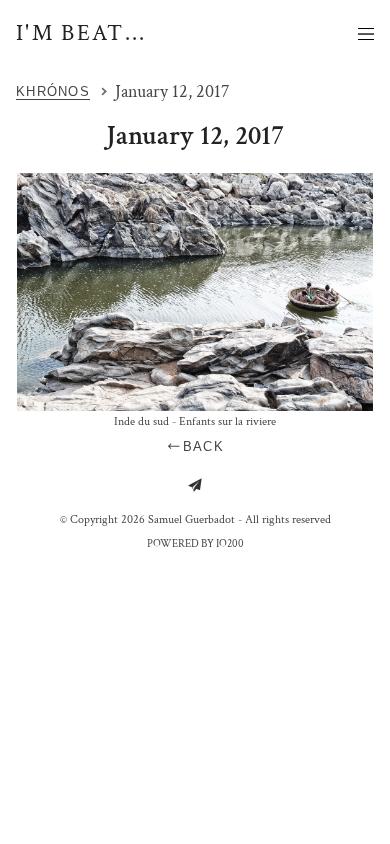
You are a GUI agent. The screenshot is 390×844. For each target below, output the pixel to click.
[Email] (195, 485)
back (203, 446)
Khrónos (53, 91)
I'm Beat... (81, 33)
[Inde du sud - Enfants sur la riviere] (195, 292)
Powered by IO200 (195, 544)
